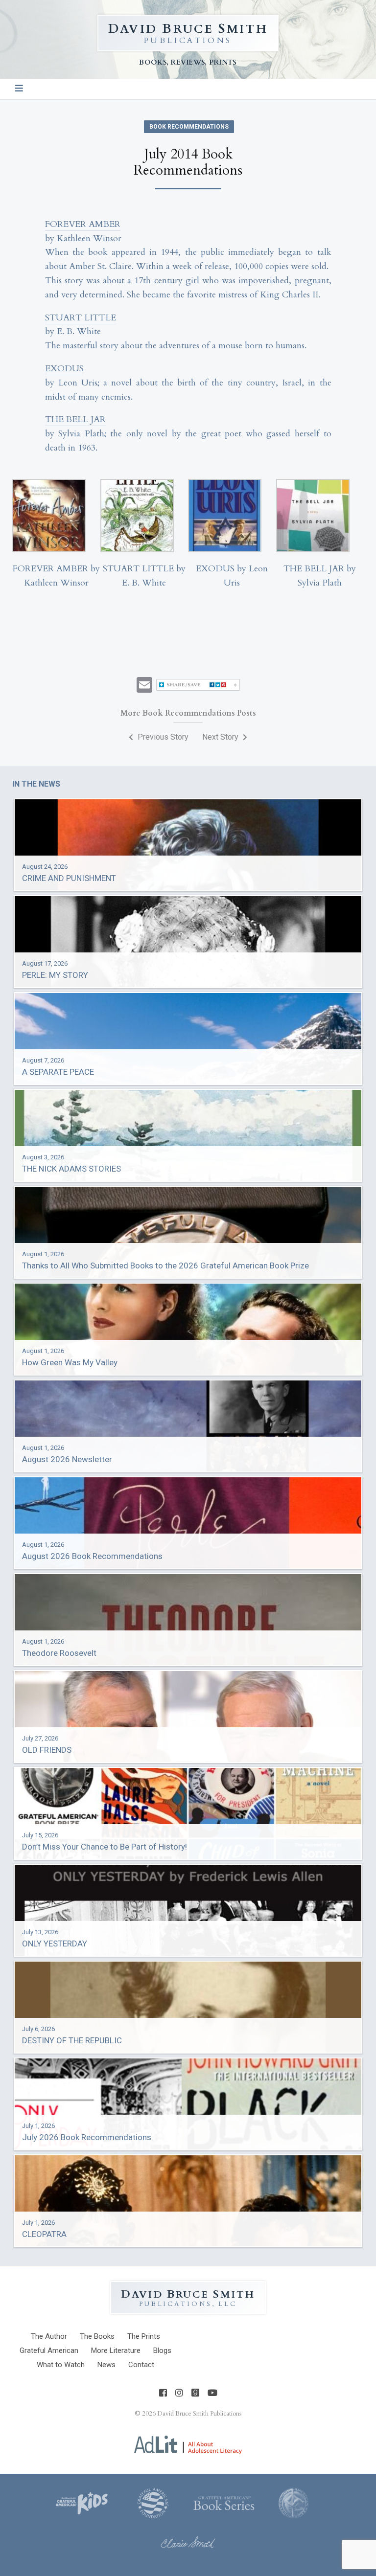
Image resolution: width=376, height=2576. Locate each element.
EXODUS (64, 369)
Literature (116, 2350)
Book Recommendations (189, 127)
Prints (144, 2336)
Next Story (221, 737)
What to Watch (61, 2365)
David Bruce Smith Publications (199, 2414)
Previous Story (162, 737)
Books (97, 2336)
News (106, 2365)
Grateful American (49, 2350)
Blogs (162, 2350)
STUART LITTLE (81, 318)
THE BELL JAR (75, 419)
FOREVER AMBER (83, 224)
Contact (141, 2365)
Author (49, 2336)
